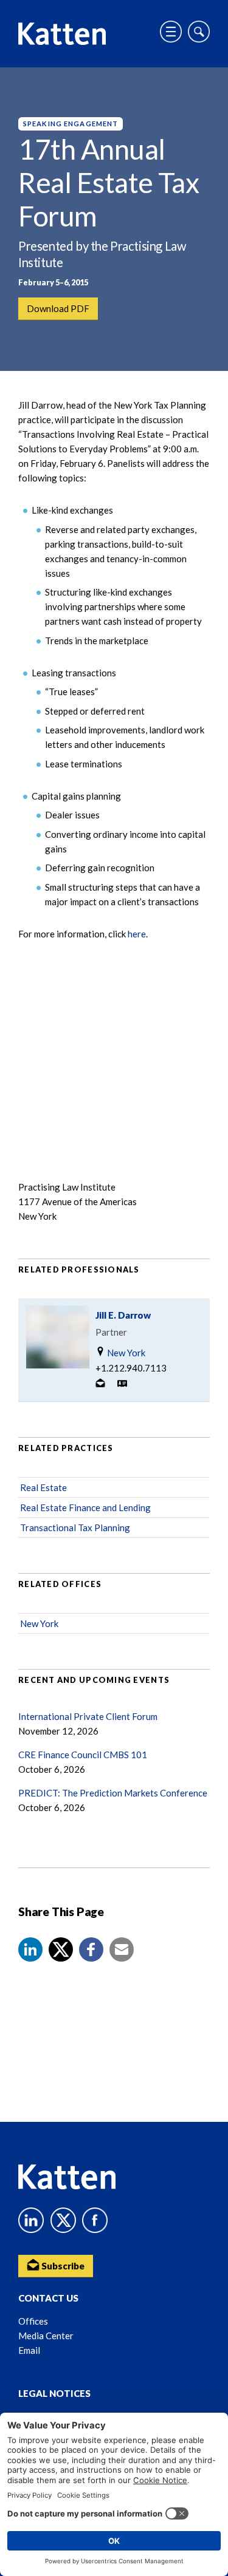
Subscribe (62, 2266)
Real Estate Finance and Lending (85, 1507)
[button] (30, 1949)
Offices (33, 2321)
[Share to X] (61, 1949)
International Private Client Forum (88, 1716)
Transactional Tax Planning (75, 1528)
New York (125, 1353)
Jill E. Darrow (123, 1315)
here (137, 934)
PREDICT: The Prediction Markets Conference (113, 1793)
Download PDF (58, 308)
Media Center (46, 2336)
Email (29, 2350)
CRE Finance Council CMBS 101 (83, 1755)
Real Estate (43, 1487)
